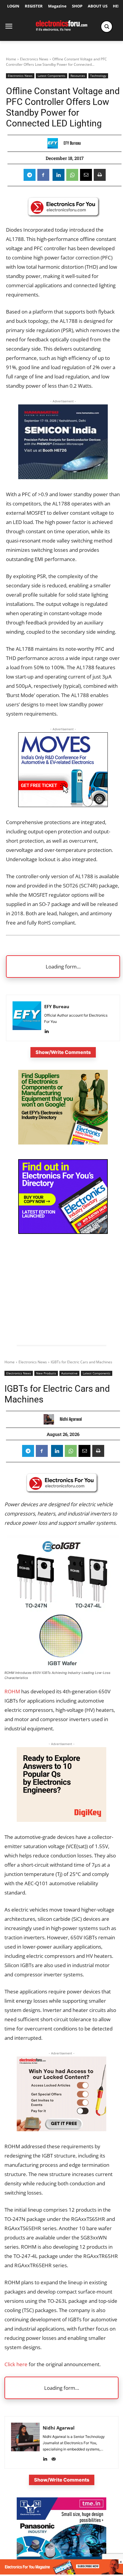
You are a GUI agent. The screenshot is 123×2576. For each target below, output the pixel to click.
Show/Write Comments (63, 1052)
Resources (78, 76)
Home (11, 59)
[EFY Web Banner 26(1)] (63, 477)
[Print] (100, 175)
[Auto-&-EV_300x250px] (63, 805)
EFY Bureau (72, 143)
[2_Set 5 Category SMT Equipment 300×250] (63, 1232)
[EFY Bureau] (54, 143)
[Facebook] (43, 175)
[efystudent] (61, 2573)
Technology (98, 76)
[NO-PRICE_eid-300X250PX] (63, 1143)
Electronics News (34, 59)
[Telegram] (30, 175)
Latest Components (51, 76)
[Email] (86, 175)
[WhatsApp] (72, 175)
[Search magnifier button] (107, 27)
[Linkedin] (59, 175)
